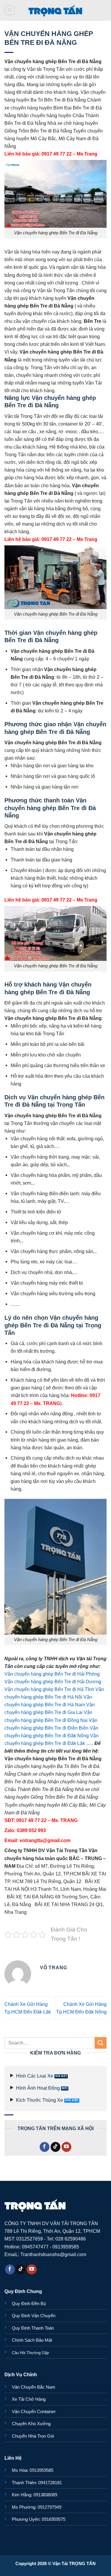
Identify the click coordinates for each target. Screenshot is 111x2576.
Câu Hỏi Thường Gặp (30, 2353)
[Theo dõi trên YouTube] (67, 2147)
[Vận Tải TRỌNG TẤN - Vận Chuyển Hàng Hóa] (56, 10)
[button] (10, 10)
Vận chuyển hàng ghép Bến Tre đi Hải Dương (53, 1682)
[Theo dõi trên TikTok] (56, 2147)
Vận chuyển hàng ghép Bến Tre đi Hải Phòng (52, 1674)
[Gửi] (101, 2043)
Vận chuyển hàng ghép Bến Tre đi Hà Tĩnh (49, 1689)
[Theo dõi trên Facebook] (45, 2147)
